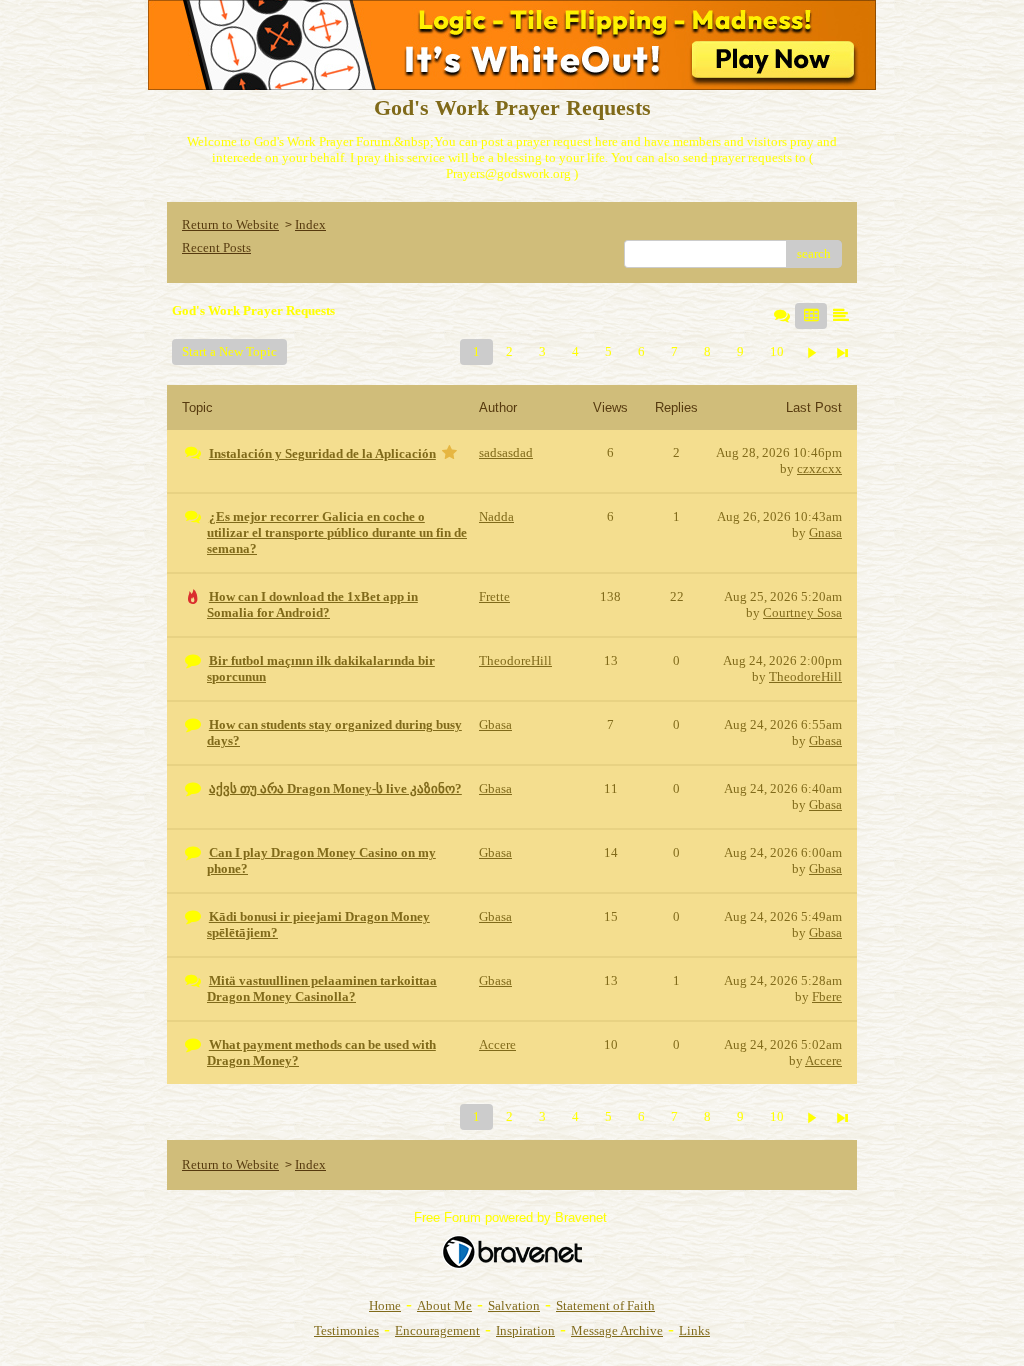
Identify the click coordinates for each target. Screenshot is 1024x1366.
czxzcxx (819, 468)
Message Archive (617, 1330)
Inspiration (525, 1330)
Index (310, 224)
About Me (444, 1305)
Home (385, 1305)
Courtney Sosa (802, 612)
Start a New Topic (229, 351)
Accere (823, 1060)
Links (694, 1330)
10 (777, 351)
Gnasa (825, 532)
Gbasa (825, 740)
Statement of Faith (605, 1305)
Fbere (827, 996)
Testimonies (346, 1330)
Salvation (514, 1305)
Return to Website (230, 224)
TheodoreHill (805, 676)
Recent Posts (216, 247)
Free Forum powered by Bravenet (512, 1217)
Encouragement (437, 1330)
